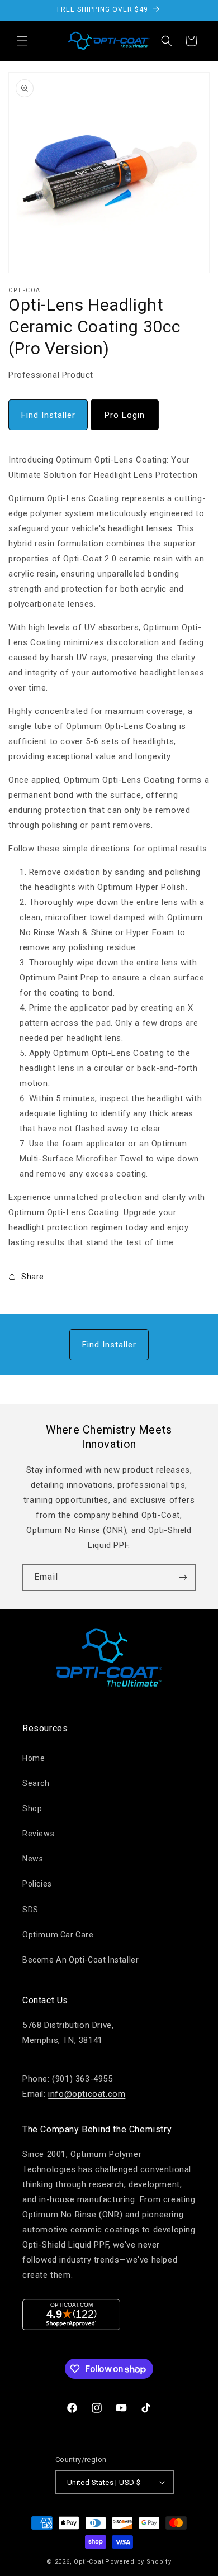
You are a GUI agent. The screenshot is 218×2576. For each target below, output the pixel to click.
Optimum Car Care (58, 1935)
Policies (37, 1884)
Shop (32, 1808)
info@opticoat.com (87, 2094)
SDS (30, 1910)
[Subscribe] (183, 1577)
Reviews (38, 1834)
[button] (22, 41)
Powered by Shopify (138, 2562)
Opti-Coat (89, 2562)
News (33, 1859)
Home (34, 1758)
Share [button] (33, 1277)
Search (36, 1783)
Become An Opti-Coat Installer (80, 1960)
